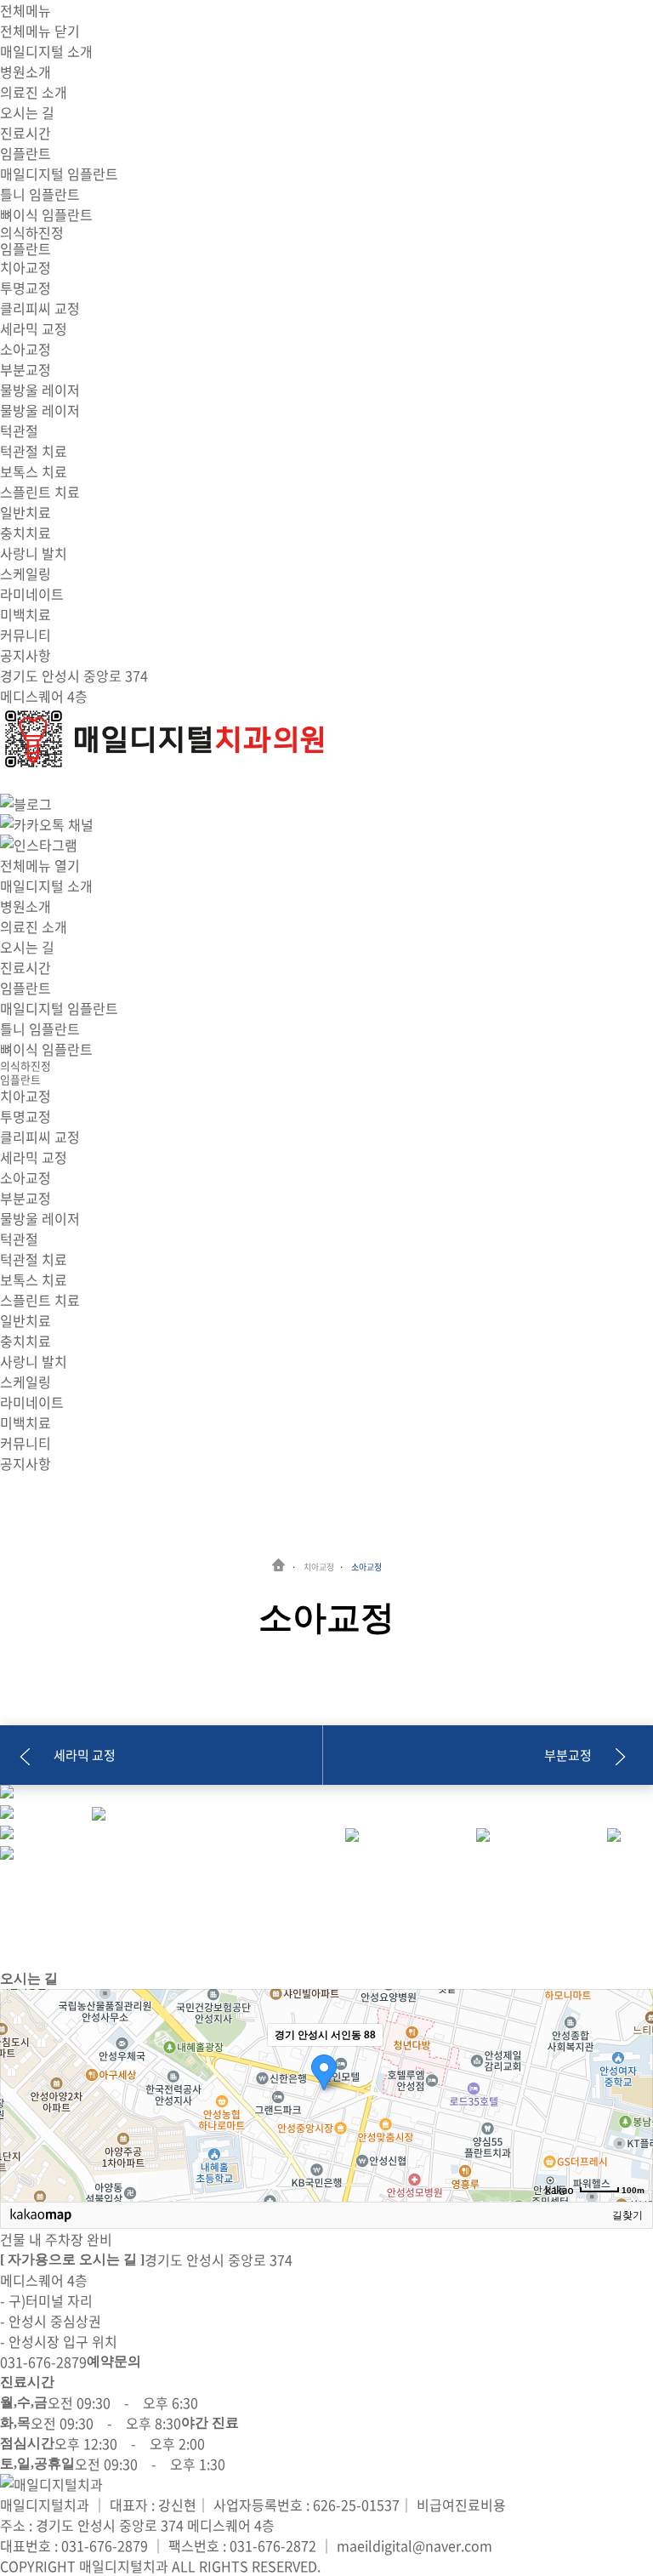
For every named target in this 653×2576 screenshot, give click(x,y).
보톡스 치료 (34, 471)
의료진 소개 (34, 92)
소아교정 (26, 349)
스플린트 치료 (40, 492)
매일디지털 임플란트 (59, 174)
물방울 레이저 (40, 410)
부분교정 (26, 369)
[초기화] (632, 2125)
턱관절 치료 (34, 451)
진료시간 (26, 133)
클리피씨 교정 (40, 308)
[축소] (632, 2093)
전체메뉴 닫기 (40, 31)
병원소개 (26, 71)
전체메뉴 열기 (40, 865)
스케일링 (26, 573)
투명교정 (26, 288)
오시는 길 (27, 112)
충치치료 (26, 533)
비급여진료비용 (461, 2505)
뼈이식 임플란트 (46, 214)
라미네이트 (32, 594)
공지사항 (26, 655)
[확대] (632, 2065)
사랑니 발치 (34, 553)
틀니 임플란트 (40, 194)
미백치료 (26, 614)
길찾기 (627, 2215)
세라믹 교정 (34, 328)
